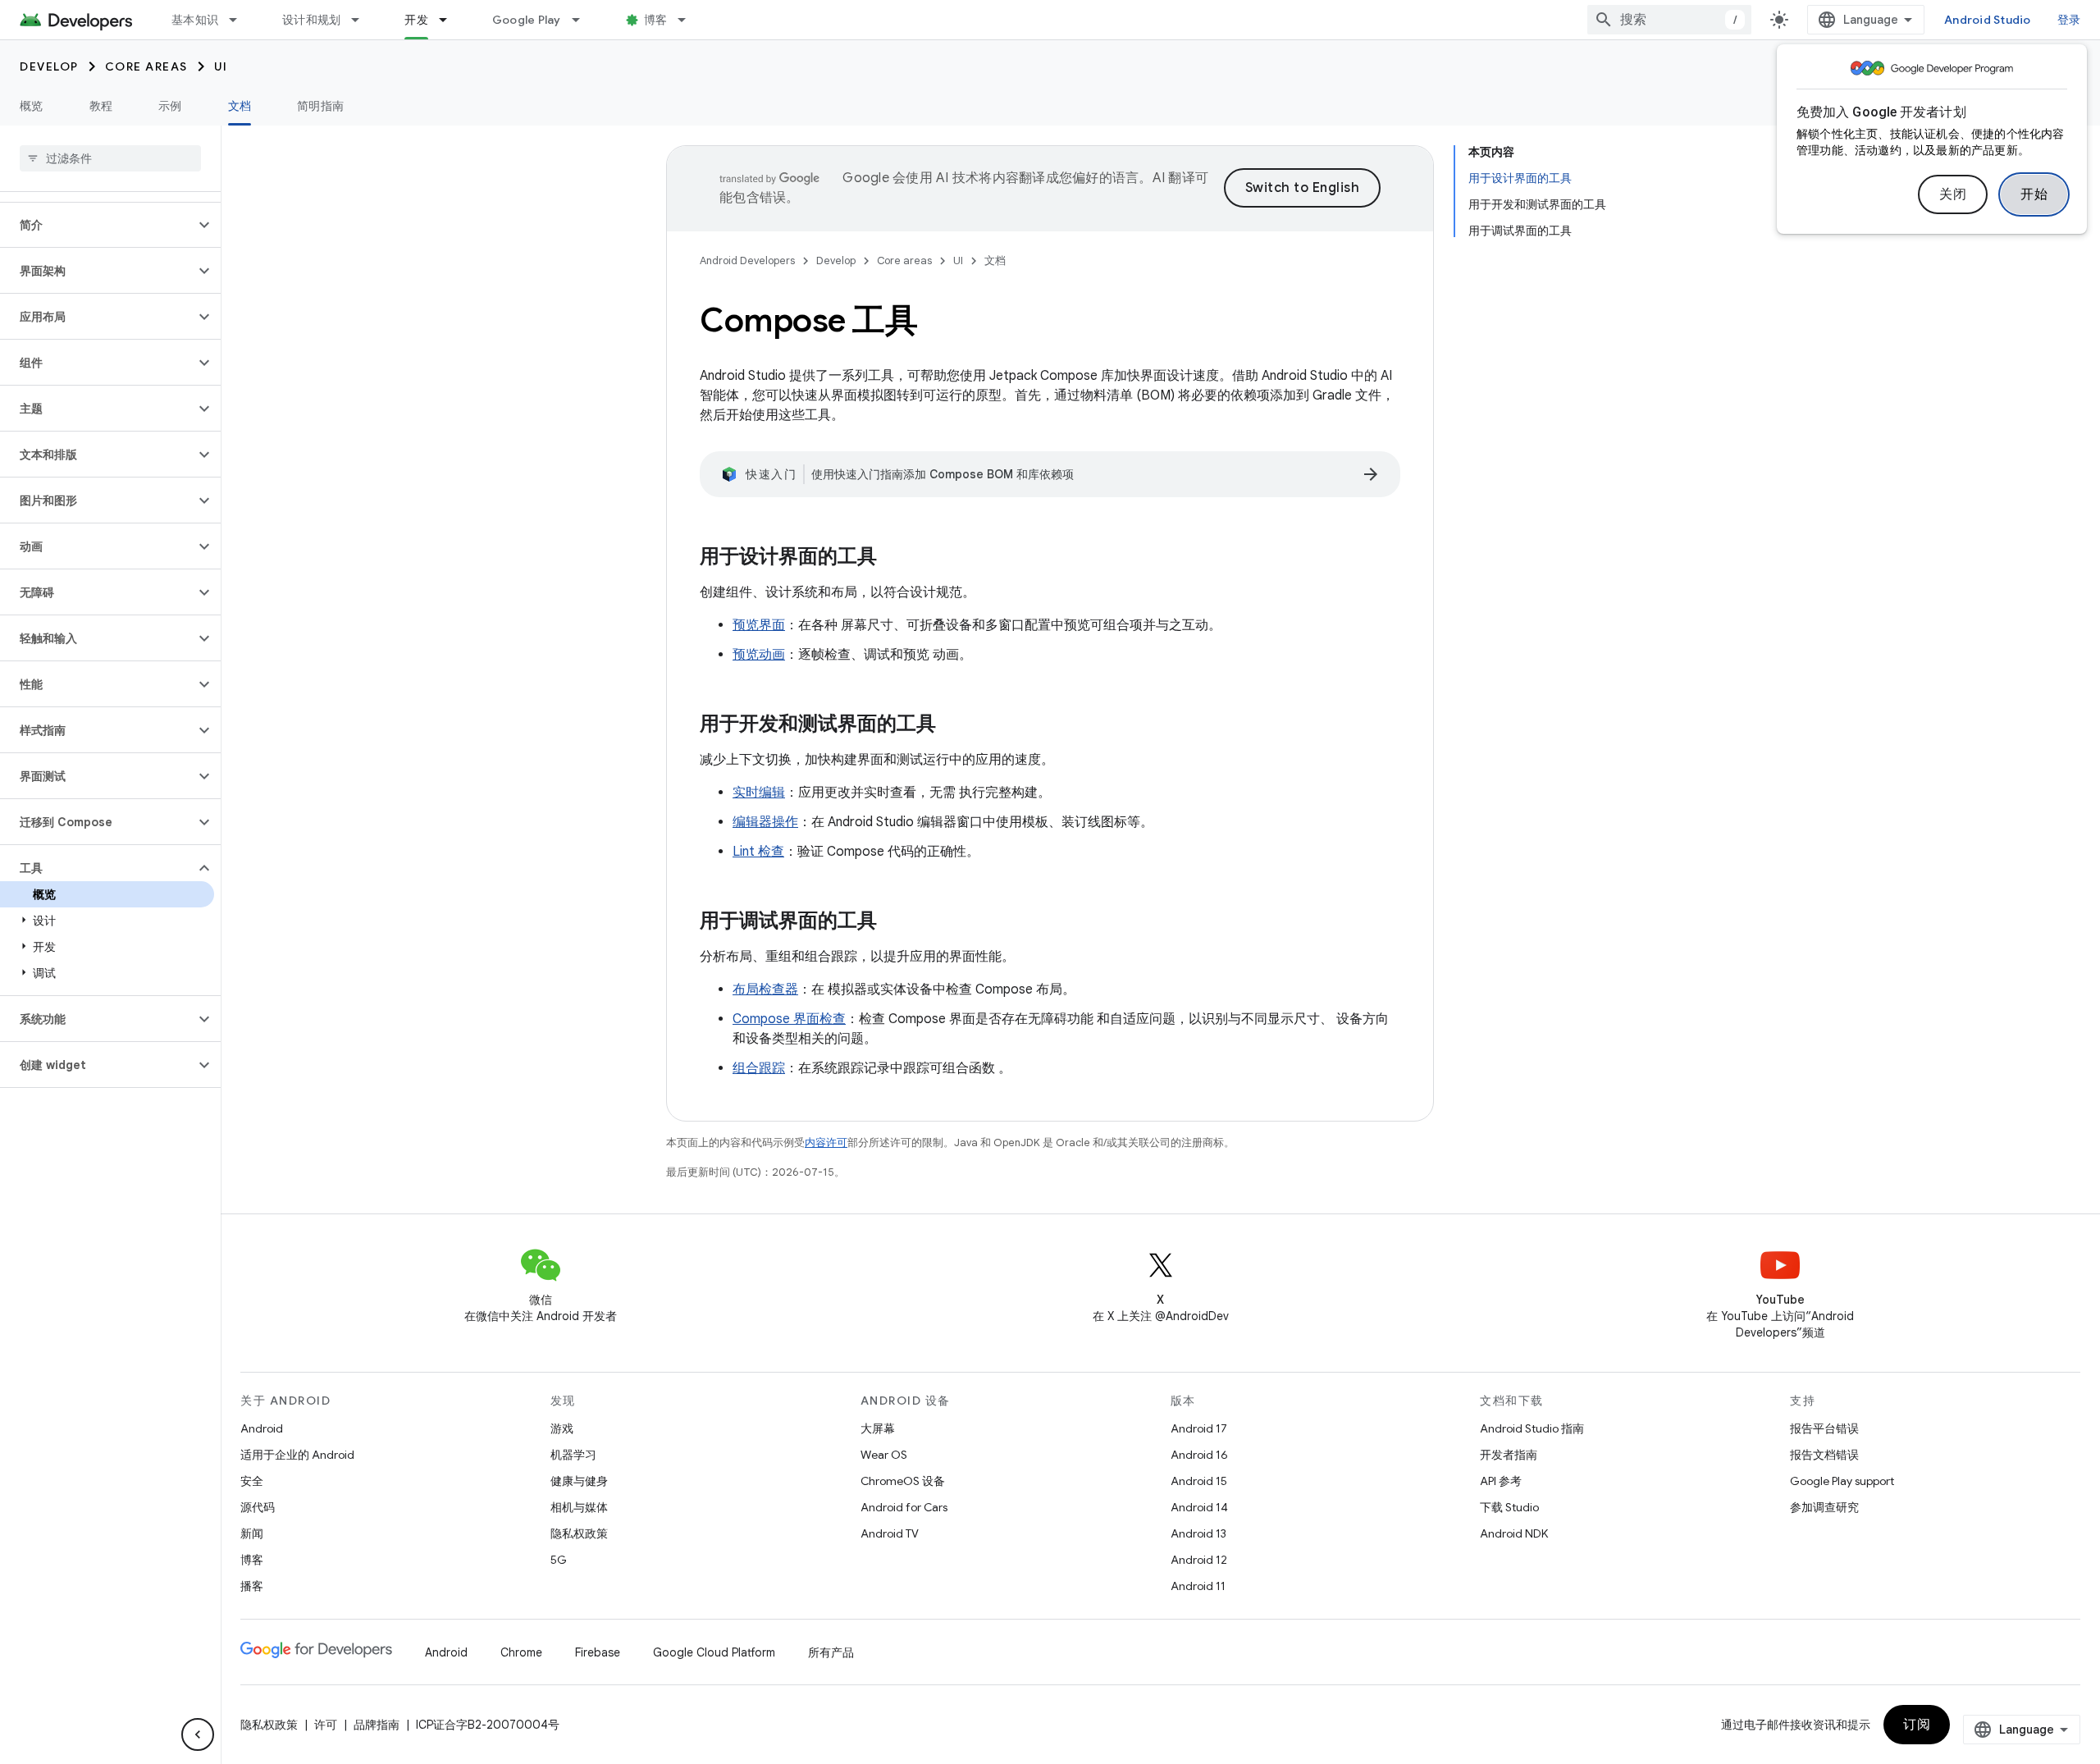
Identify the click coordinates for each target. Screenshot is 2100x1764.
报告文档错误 (1824, 1455)
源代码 (258, 1507)
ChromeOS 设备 (903, 1481)
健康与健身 (579, 1481)
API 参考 (1501, 1481)
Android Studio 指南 (1532, 1428)
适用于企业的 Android (297, 1455)
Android (262, 1428)
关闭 (1953, 194)
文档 (240, 106)
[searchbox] (110, 158)
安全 (252, 1481)
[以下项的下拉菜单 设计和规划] (363, 20)
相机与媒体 (579, 1507)
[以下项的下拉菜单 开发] (450, 20)
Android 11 (1198, 1586)
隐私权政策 (579, 1533)
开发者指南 (1509, 1455)
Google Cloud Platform (714, 1652)
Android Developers (747, 260)
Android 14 (1199, 1507)
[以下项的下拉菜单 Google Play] (583, 20)
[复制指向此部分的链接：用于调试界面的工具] (893, 922)
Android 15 (1199, 1481)
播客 (252, 1586)
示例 (170, 106)
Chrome (521, 1652)
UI (221, 66)
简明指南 (320, 106)
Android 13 (1198, 1533)
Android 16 (1199, 1455)
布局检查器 (765, 989)
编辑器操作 (765, 822)
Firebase (598, 1652)
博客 (656, 20)
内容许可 (826, 1142)
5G (559, 1560)
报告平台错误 (1824, 1428)
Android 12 (1199, 1560)
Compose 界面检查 (789, 1019)
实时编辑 (759, 793)
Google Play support (1842, 1481)
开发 (416, 20)
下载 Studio (1509, 1507)
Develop (49, 66)
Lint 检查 (758, 852)
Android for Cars (904, 1507)
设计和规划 (311, 20)
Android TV (890, 1533)
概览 (32, 106)
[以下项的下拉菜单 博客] (689, 20)
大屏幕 (878, 1428)
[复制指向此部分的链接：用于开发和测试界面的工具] (952, 725)
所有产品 (831, 1652)
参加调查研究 (1824, 1507)
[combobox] (1669, 20)
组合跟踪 (759, 1068)
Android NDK (1514, 1533)
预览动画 (759, 655)
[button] (97, 225)
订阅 (1917, 1725)
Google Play (527, 20)
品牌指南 (377, 1725)
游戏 (562, 1428)
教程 (101, 106)
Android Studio (1988, 20)
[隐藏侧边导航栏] (198, 1734)
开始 (2034, 194)
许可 (326, 1725)
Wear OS (884, 1455)
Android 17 (1199, 1428)
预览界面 (759, 625)
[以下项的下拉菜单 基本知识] (240, 20)
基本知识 (195, 20)
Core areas (146, 66)
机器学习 (573, 1455)
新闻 (252, 1533)
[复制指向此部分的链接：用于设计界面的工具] (893, 558)
